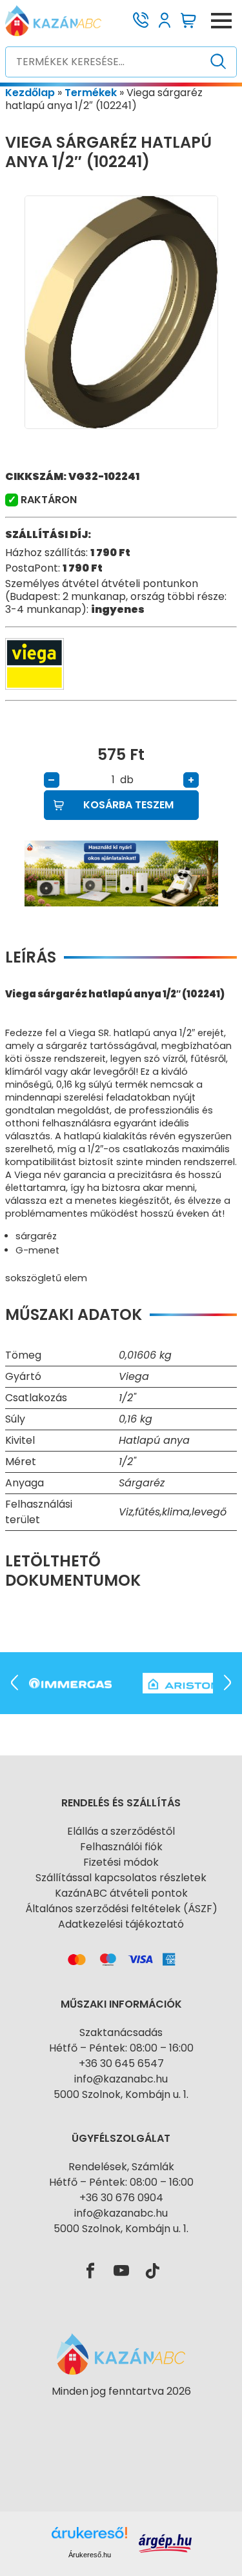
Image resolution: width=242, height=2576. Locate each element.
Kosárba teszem (128, 805)
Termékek (91, 93)
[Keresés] (218, 62)
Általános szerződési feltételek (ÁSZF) (121, 1909)
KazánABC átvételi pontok (121, 1893)
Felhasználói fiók (121, 1847)
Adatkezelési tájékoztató (121, 1924)
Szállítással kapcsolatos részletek (121, 1878)
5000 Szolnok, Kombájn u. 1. (121, 2094)
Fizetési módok (121, 1862)
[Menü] (221, 21)
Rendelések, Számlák (121, 2167)
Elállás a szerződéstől (121, 1831)
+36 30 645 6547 (121, 2063)
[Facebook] (90, 2271)
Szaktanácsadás (121, 2032)
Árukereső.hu (90, 2555)
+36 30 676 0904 (121, 2198)
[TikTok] (152, 2271)
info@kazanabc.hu (121, 2079)
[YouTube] (121, 2271)
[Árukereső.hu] (121, 2414)
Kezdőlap (30, 93)
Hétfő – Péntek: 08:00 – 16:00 (121, 2048)
